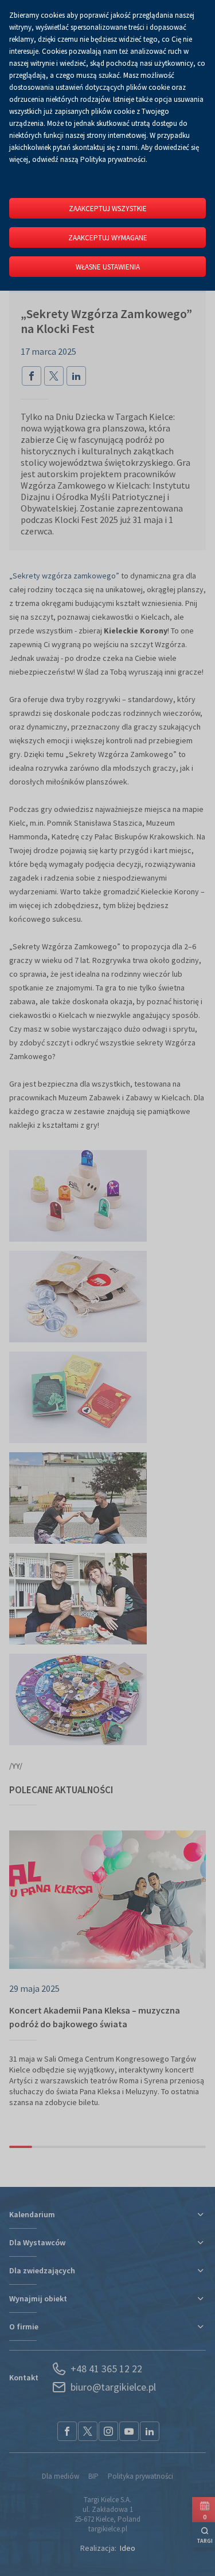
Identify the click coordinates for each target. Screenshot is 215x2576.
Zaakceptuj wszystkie (108, 209)
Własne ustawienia (108, 267)
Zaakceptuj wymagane (108, 238)
